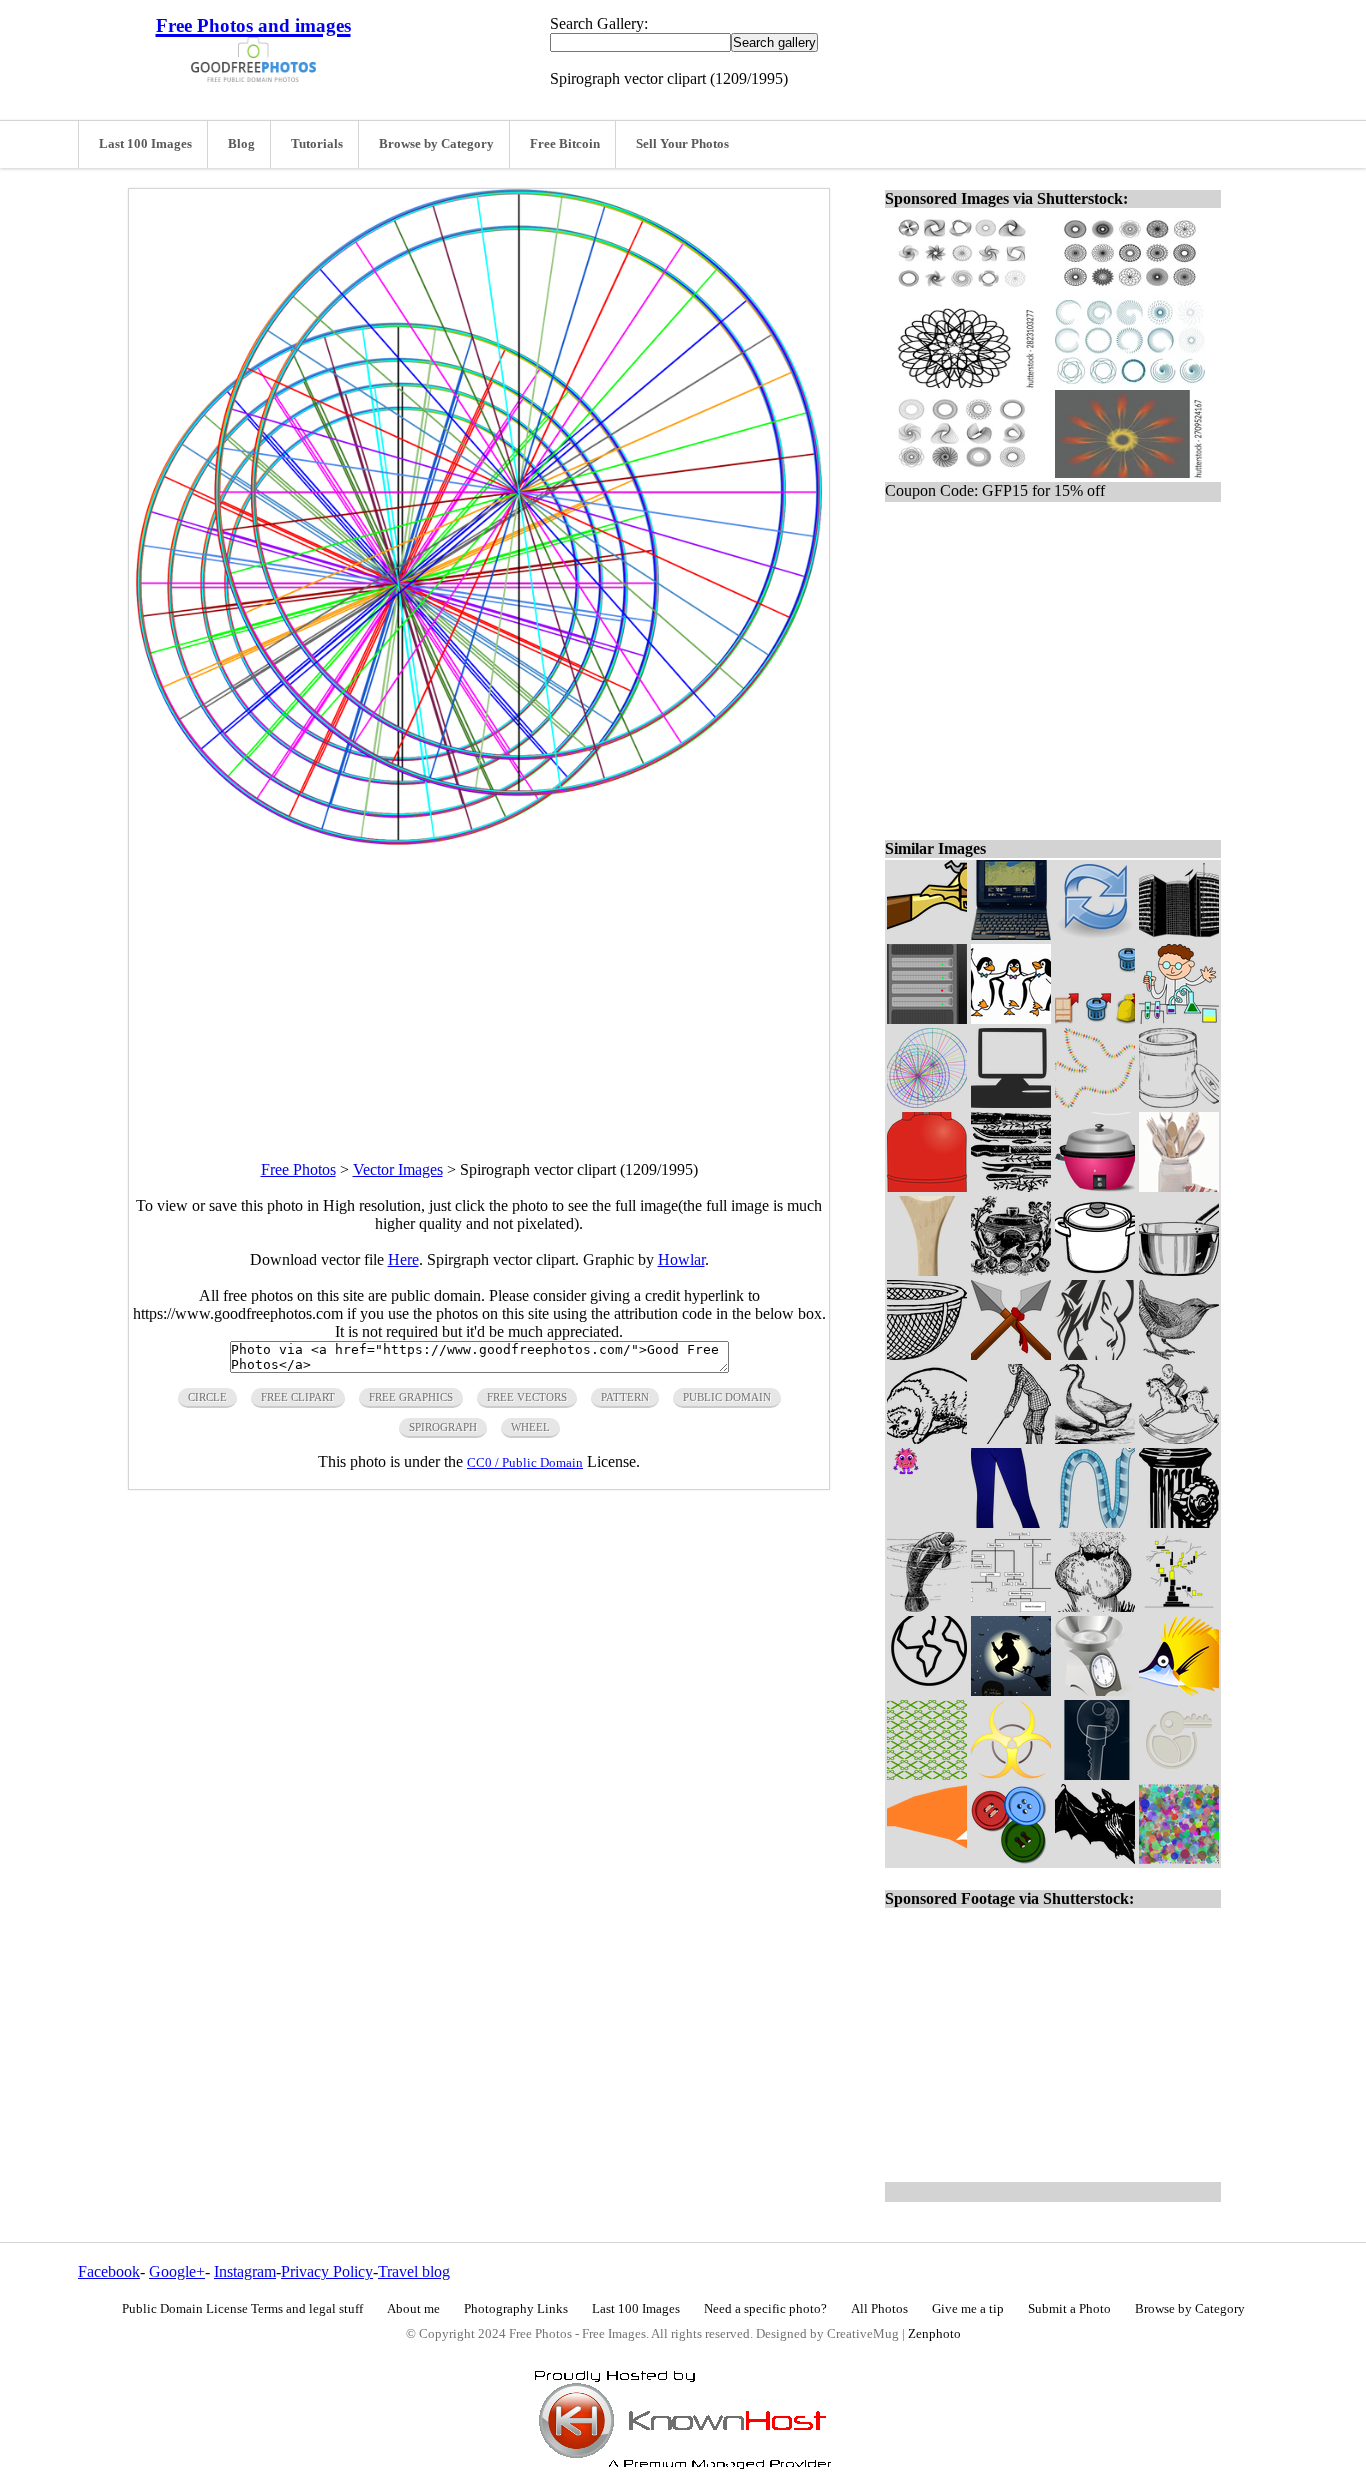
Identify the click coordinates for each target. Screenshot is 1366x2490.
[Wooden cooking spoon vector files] (927, 1270)
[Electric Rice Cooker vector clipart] (1095, 1186)
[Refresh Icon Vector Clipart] (1095, 934)
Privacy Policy (327, 2271)
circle (207, 1397)
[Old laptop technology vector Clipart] (1011, 934)
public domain (727, 1397)
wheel (530, 1427)
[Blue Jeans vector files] (1011, 1522)
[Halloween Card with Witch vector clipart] (1011, 1690)
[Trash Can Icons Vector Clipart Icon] (1095, 1018)
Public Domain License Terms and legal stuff (242, 2309)
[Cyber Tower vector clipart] (1179, 934)
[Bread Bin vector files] (1179, 1102)
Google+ (177, 2271)
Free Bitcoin (565, 144)
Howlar (681, 1259)
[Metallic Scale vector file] (1095, 1690)
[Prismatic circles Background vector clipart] (1179, 1858)
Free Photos (298, 1169)
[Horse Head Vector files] (1095, 1354)
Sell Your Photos (682, 144)
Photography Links (516, 2309)
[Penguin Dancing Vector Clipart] (1011, 1018)
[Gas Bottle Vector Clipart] (927, 1186)
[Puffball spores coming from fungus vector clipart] (1095, 1606)
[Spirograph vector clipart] (927, 1102)
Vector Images (398, 1169)
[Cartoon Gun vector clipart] (927, 934)
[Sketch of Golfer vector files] (1011, 1438)
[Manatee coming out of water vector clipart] (927, 1606)
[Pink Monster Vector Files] (927, 1522)
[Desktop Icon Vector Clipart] (1011, 1102)
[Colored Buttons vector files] (1011, 1858)
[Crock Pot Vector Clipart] (1095, 1270)
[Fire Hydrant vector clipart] (1179, 1522)
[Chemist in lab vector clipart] (1179, 1018)
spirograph (443, 1427)
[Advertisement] (479, 985)
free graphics (411, 1397)
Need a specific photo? (765, 2309)
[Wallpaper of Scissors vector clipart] (927, 1774)
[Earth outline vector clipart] (927, 1690)
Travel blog (414, 2271)
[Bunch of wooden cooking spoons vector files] (1179, 1186)
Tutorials (317, 144)
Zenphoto (934, 2334)
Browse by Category (436, 144)
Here (403, 1259)
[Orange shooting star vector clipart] (927, 1858)
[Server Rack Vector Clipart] (927, 1018)
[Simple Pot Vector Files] (1179, 1270)
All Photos (879, 2309)
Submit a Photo (1069, 2309)
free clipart (298, 1397)
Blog (241, 144)
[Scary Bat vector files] (1095, 1858)
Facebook (109, 2271)
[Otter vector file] (927, 1438)
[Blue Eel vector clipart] (1095, 1522)
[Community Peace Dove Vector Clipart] (1095, 1102)
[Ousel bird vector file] (1179, 1354)
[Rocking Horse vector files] (1179, 1438)
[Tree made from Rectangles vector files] (1179, 1606)
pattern (625, 1397)
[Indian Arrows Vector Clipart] (1011, 1354)
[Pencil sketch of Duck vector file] (1095, 1438)
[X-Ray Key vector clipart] (1095, 1774)
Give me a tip (968, 2309)
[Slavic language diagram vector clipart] (1011, 1606)
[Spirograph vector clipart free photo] (479, 839)
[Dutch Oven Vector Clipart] (1011, 1270)
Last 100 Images (145, 144)
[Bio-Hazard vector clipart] (1011, 1774)
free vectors (527, 1397)
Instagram (245, 2271)
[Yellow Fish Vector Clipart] (1179, 1690)
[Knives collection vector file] (1011, 1186)
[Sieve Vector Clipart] (927, 1354)
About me (413, 2309)
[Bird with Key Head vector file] (1179, 1774)
